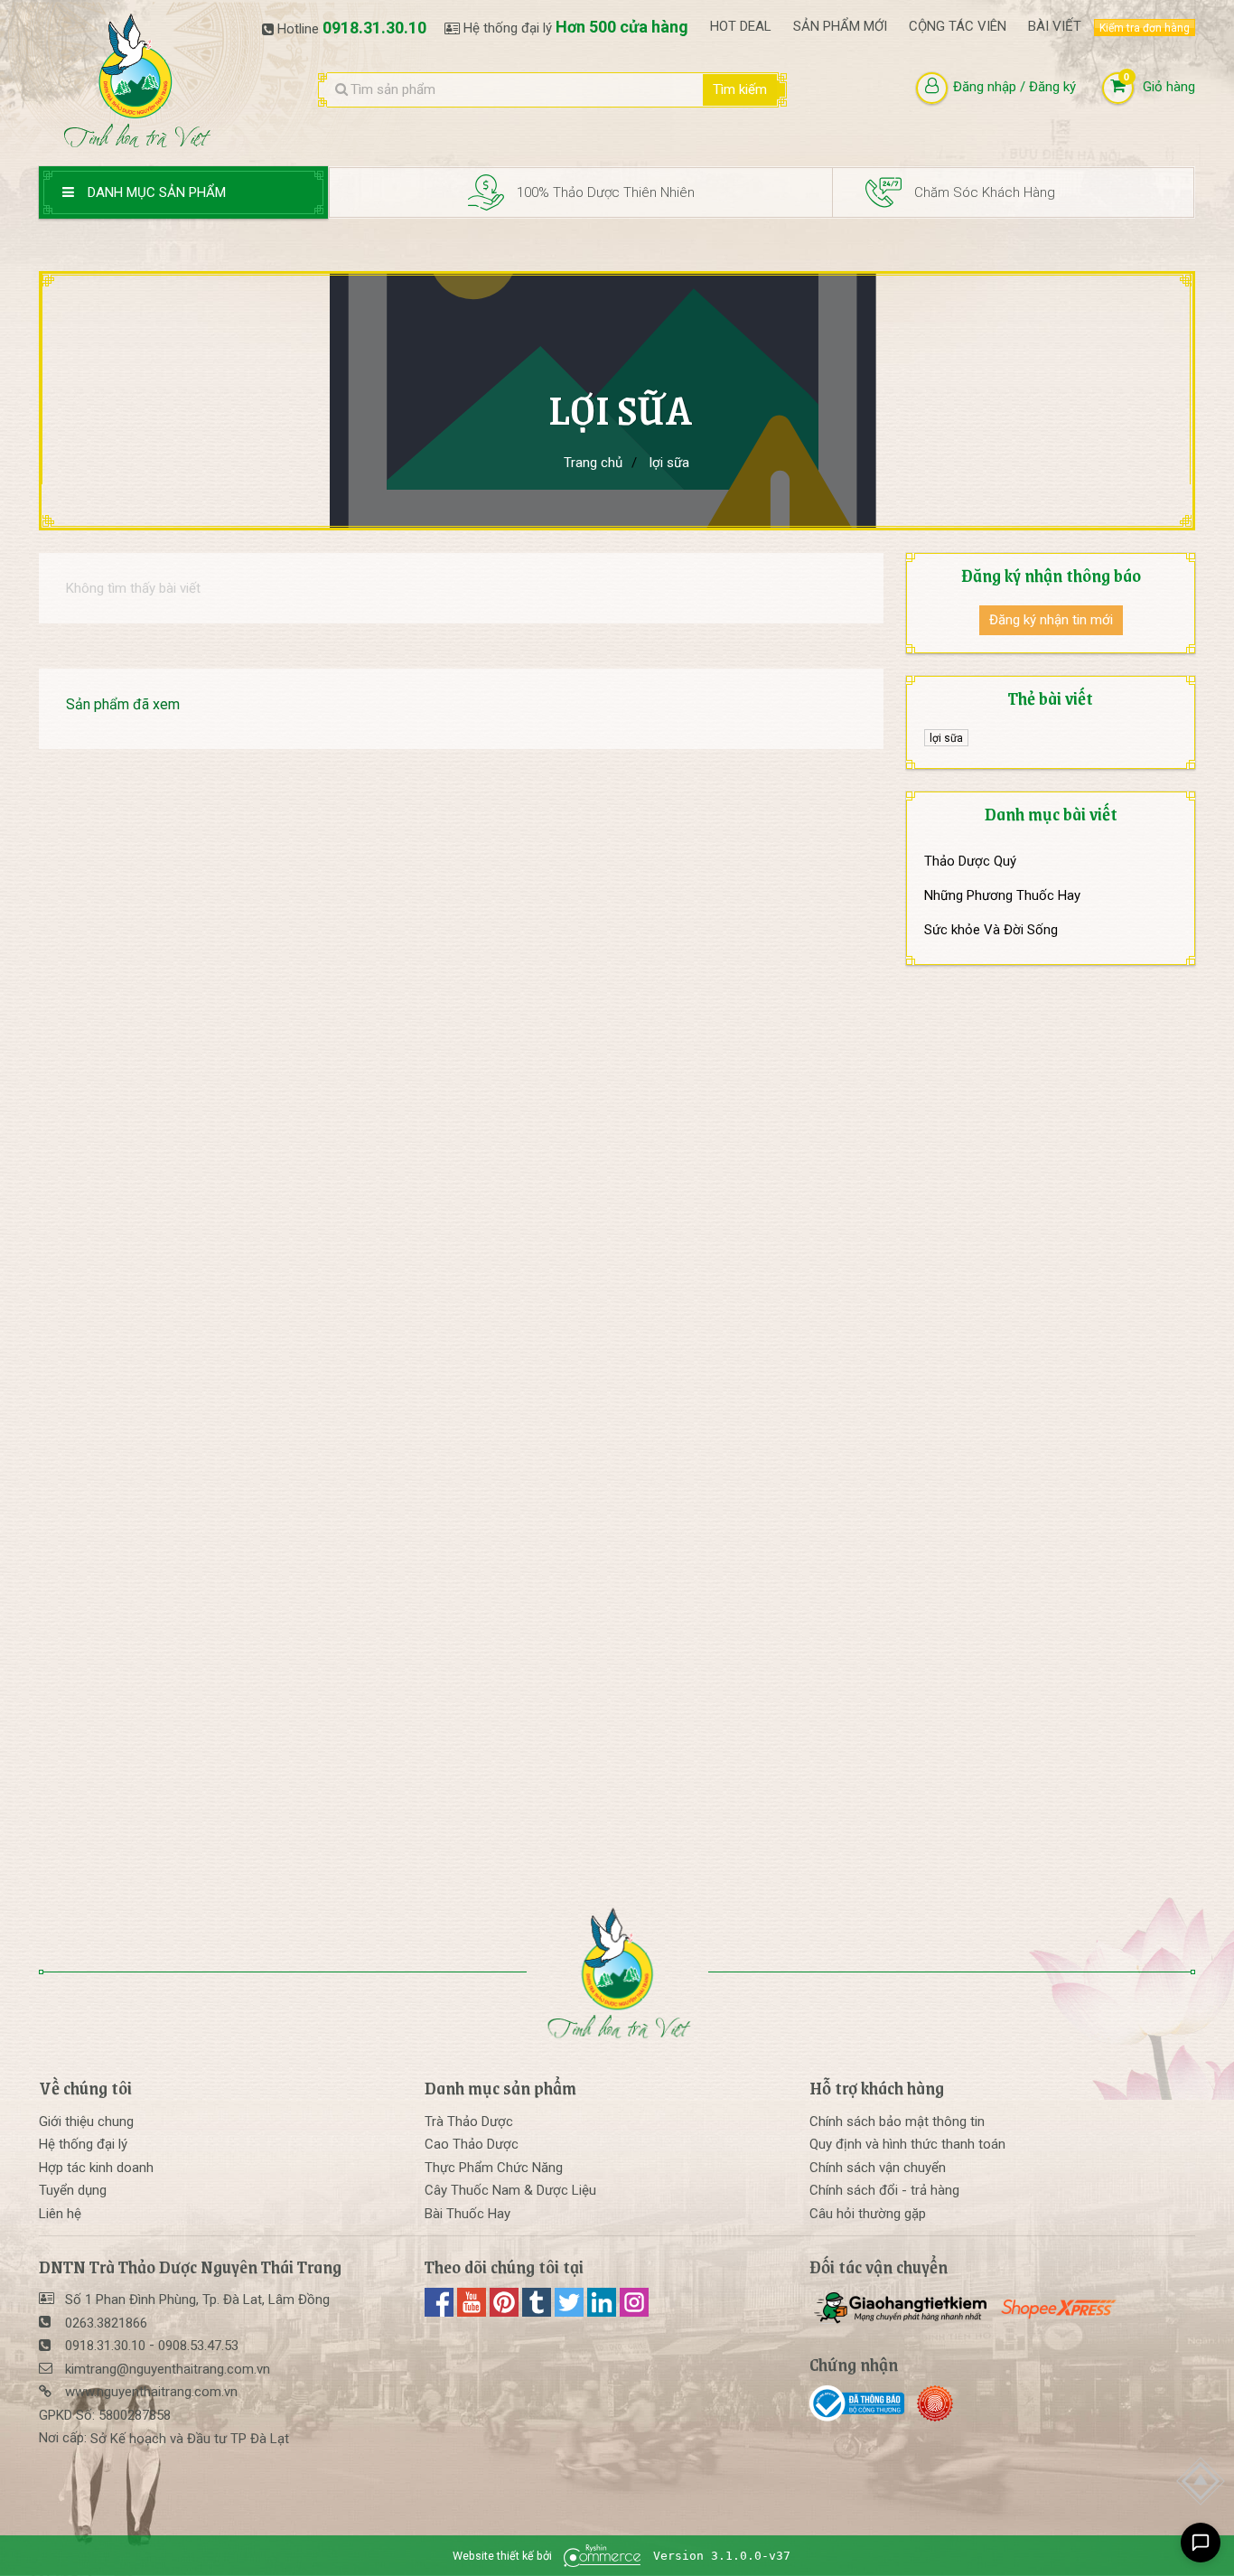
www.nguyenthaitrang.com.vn (151, 2392)
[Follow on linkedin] (603, 2312)
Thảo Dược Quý (970, 861)
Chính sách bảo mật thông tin (897, 2122)
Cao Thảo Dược (472, 2144)
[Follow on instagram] (634, 2312)
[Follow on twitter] (571, 2312)
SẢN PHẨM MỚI (840, 26)
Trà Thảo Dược (469, 2122)
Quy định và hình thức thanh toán (907, 2144)
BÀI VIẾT (1055, 26)
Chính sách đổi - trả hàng (884, 2190)
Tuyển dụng (73, 2190)
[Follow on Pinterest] (506, 2312)
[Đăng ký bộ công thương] (861, 2403)
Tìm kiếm (740, 89)
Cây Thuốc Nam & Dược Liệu (510, 2190)
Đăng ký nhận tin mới (1051, 620)
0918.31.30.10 (374, 28)
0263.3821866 (106, 2323)
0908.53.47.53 (198, 2346)
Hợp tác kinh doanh (96, 2168)
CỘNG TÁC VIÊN (958, 26)
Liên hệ (60, 2214)
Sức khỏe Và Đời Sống (991, 930)
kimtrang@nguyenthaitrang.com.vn (168, 2369)
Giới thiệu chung (86, 2122)
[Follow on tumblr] (538, 2312)
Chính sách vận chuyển (878, 2168)
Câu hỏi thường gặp (868, 2214)
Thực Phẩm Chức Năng (494, 2168)
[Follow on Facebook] (441, 2312)
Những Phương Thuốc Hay (1002, 895)
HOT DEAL (741, 26)
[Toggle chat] (1201, 2543)
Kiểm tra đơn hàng (1145, 28)
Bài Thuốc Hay (467, 2214)
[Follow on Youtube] (473, 2312)
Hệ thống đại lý (83, 2144)
